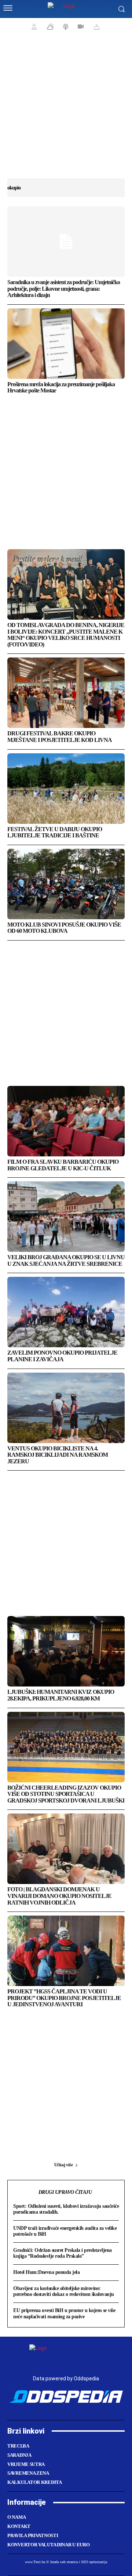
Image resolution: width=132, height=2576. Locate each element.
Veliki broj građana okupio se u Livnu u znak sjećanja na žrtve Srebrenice (66, 1260)
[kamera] (80, 26)
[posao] (33, 26)
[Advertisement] (66, 110)
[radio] (65, 26)
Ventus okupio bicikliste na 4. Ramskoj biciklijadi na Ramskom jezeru (58, 1455)
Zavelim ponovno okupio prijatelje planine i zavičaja (62, 1356)
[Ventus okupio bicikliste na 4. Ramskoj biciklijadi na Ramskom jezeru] (66, 1408)
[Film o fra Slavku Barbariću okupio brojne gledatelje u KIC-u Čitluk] (66, 1121)
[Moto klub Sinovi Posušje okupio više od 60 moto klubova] (66, 884)
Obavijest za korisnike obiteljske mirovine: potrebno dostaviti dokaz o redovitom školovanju (64, 2291)
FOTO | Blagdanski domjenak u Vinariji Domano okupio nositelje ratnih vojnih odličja (59, 1896)
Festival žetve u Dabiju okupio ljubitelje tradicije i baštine (55, 832)
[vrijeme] (49, 26)
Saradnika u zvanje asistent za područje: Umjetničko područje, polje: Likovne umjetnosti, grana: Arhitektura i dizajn (64, 289)
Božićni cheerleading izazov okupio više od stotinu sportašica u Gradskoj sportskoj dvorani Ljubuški (66, 1794)
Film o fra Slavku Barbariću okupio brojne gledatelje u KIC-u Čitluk (63, 1165)
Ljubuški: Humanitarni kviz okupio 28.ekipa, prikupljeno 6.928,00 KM (61, 1695)
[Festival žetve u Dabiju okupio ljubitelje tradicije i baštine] (66, 789)
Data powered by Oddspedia (66, 2378)
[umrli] (96, 26)
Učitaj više (64, 2165)
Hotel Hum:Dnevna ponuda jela (46, 2272)
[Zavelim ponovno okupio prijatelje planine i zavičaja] (66, 1312)
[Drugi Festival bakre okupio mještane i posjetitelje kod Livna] (66, 693)
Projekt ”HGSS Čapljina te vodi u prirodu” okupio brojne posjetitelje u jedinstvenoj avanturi (64, 1998)
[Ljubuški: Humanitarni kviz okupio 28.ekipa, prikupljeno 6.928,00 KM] (66, 1651)
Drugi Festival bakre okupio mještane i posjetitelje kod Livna (60, 737)
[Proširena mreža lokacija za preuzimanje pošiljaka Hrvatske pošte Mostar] (66, 344)
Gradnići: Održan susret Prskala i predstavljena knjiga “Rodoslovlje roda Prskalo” (63, 2253)
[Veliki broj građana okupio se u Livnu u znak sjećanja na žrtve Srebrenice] (66, 1217)
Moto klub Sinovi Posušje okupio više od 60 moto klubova (64, 928)
